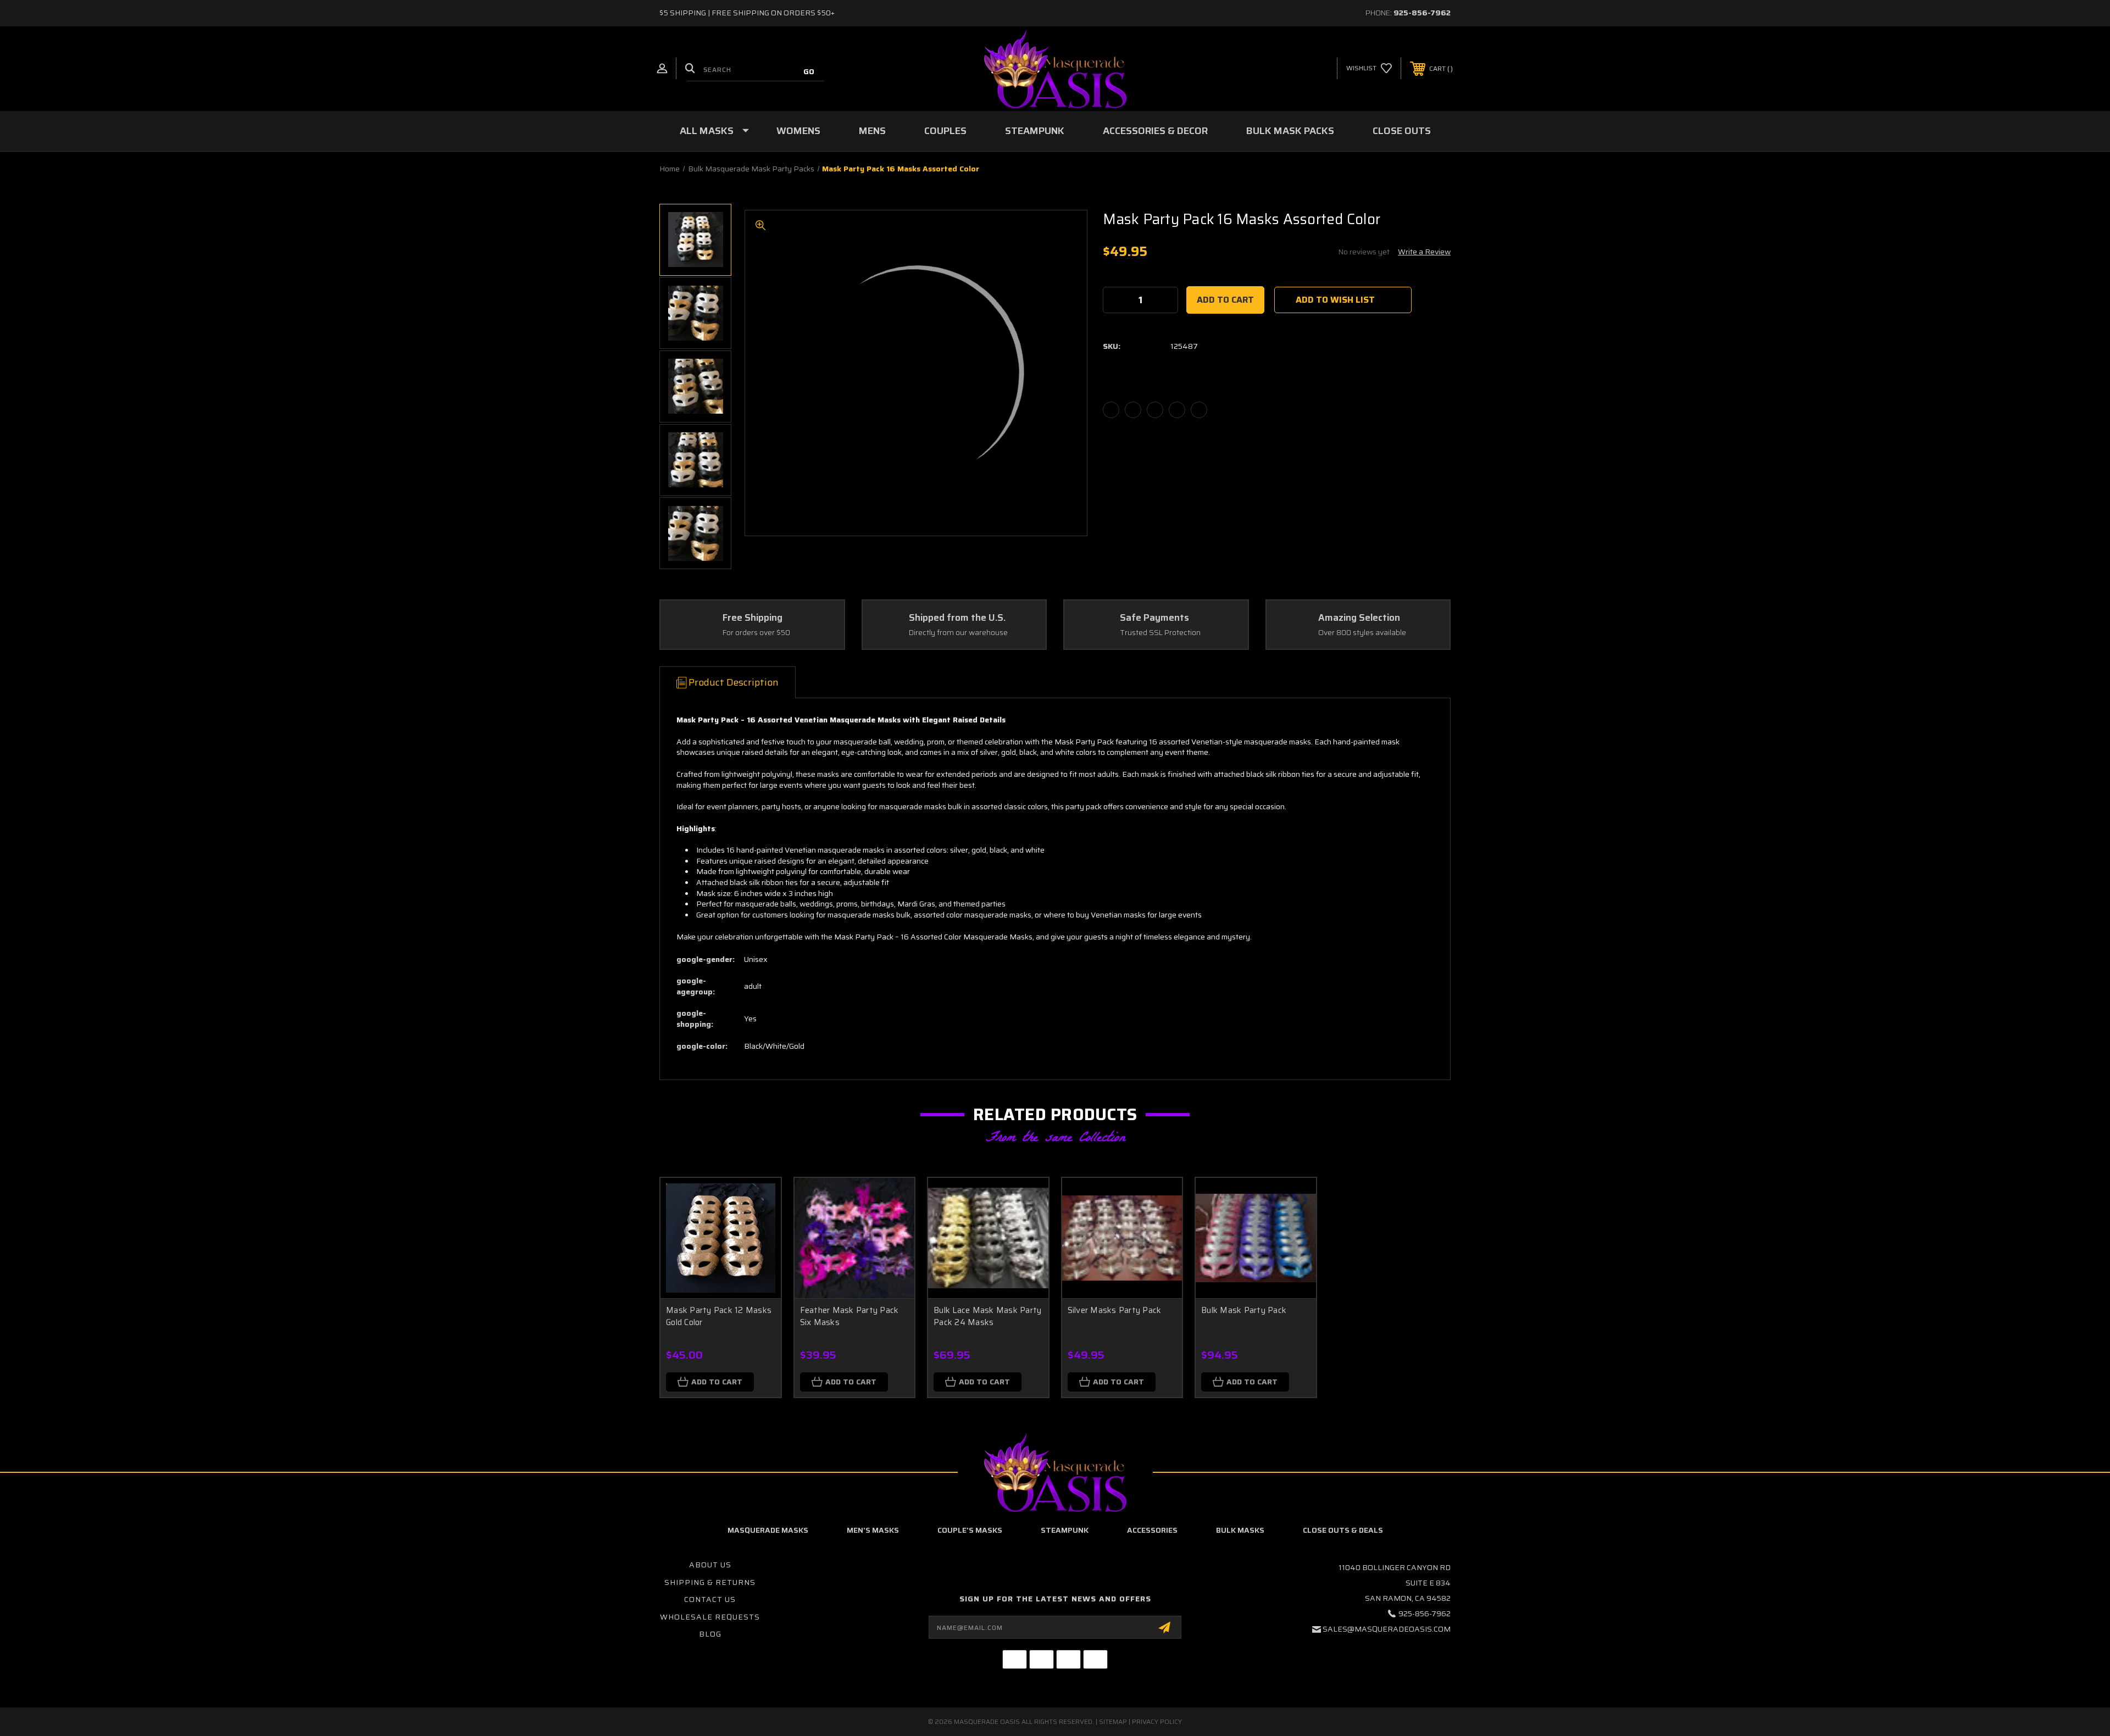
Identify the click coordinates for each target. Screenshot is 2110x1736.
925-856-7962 (1422, 13)
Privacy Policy (1157, 1721)
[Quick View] (759, 1200)
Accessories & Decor (1155, 131)
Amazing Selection (1359, 618)
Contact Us (710, 1599)
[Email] (1133, 410)
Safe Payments (1154, 618)
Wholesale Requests (710, 1617)
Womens (798, 131)
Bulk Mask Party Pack (1244, 1310)
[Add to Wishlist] (759, 1228)
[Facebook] (1111, 410)
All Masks (707, 131)
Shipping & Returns (710, 1582)
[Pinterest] (1199, 410)
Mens (872, 131)
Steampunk (1035, 131)
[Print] (1155, 410)
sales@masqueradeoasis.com (1387, 1629)
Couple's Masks (970, 1530)
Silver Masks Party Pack (1115, 1310)
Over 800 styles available (1362, 633)
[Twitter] (1177, 410)
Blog (710, 1634)
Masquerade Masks (768, 1530)
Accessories (1152, 1530)
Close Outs (1402, 131)
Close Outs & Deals (1343, 1530)
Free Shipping (753, 618)
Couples (945, 131)
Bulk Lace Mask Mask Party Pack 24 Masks (987, 1317)
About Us (710, 1565)
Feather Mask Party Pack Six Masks (849, 1317)
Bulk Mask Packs (1290, 131)
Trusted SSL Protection (1160, 633)
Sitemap (1113, 1721)
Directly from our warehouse (958, 633)
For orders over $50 (756, 633)
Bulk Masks (1240, 1530)
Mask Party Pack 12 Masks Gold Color (719, 1317)
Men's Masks (873, 1530)
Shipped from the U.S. (957, 618)
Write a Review (1424, 252)
